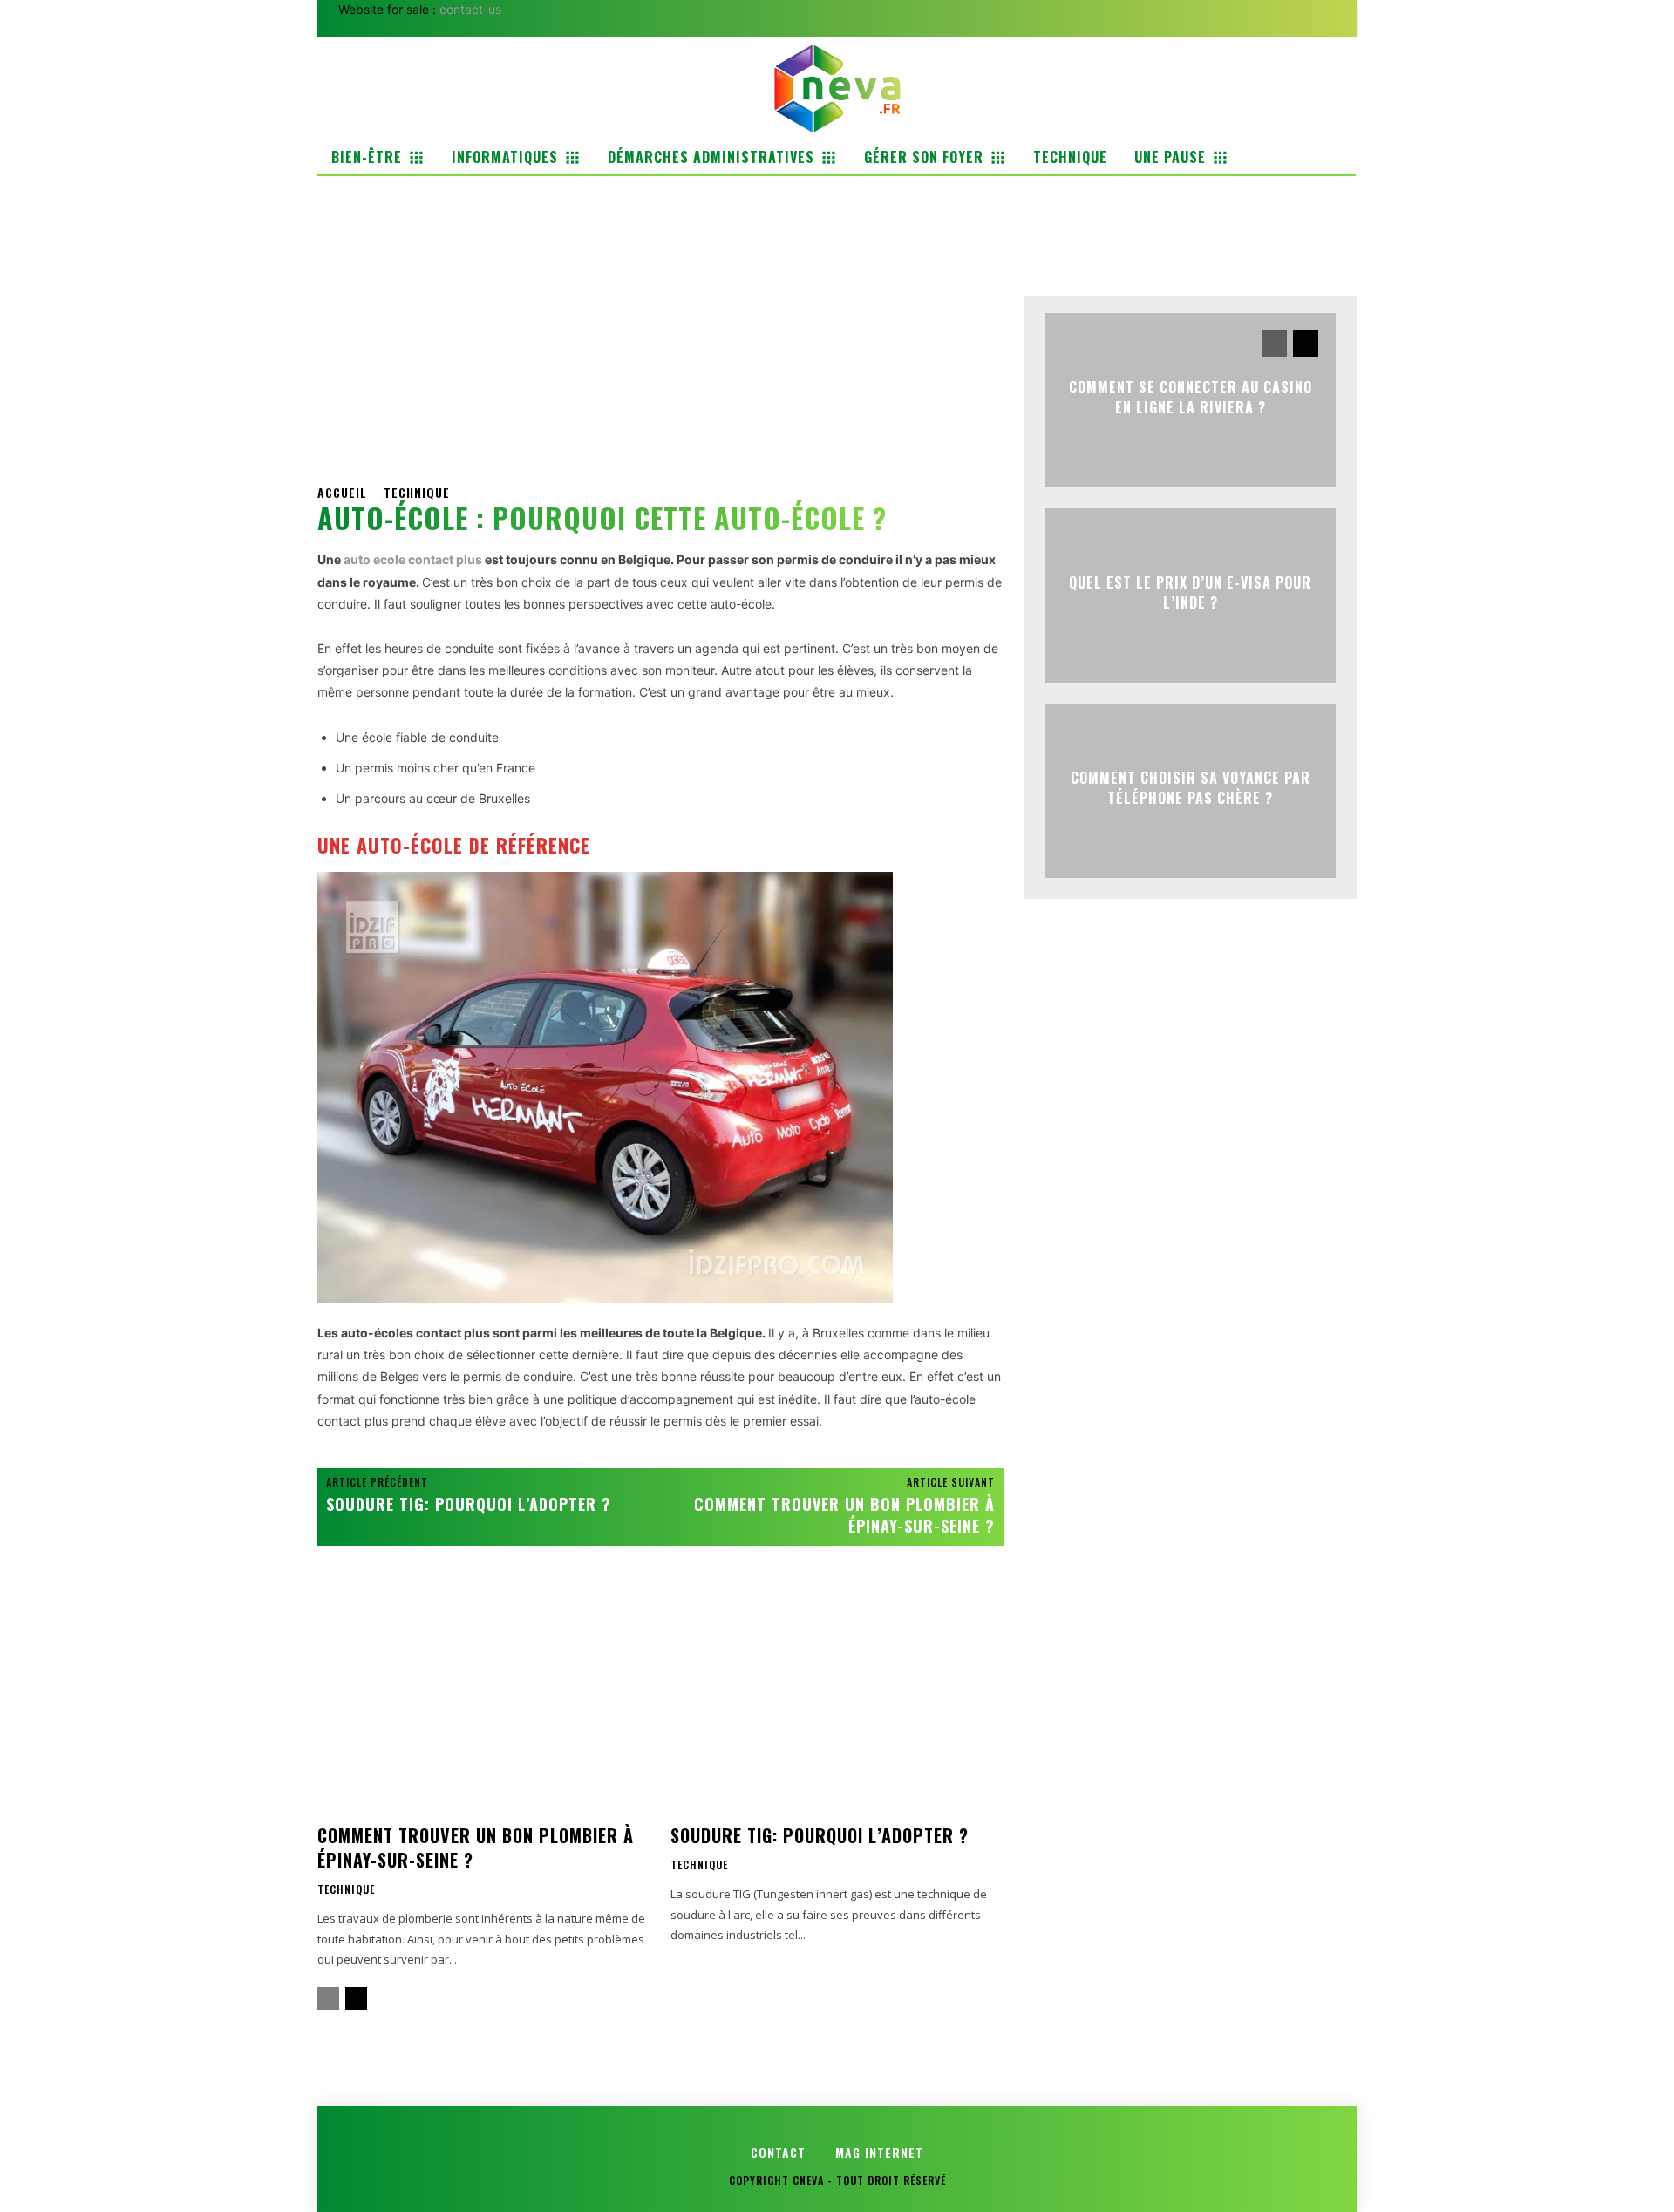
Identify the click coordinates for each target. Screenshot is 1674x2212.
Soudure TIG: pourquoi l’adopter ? (469, 1504)
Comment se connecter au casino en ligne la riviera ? (1191, 397)
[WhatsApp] (1162, 237)
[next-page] (356, 1998)
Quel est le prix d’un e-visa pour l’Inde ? (1190, 592)
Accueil (342, 492)
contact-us (470, 9)
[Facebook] (1042, 237)
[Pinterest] (1122, 237)
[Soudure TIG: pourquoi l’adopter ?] (837, 1704)
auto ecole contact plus (413, 559)
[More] (1203, 237)
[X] (1082, 237)
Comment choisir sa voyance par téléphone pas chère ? (1191, 787)
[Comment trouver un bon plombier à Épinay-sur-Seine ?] (483, 1704)
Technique (417, 492)
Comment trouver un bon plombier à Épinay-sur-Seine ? (844, 1515)
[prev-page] (328, 1998)
